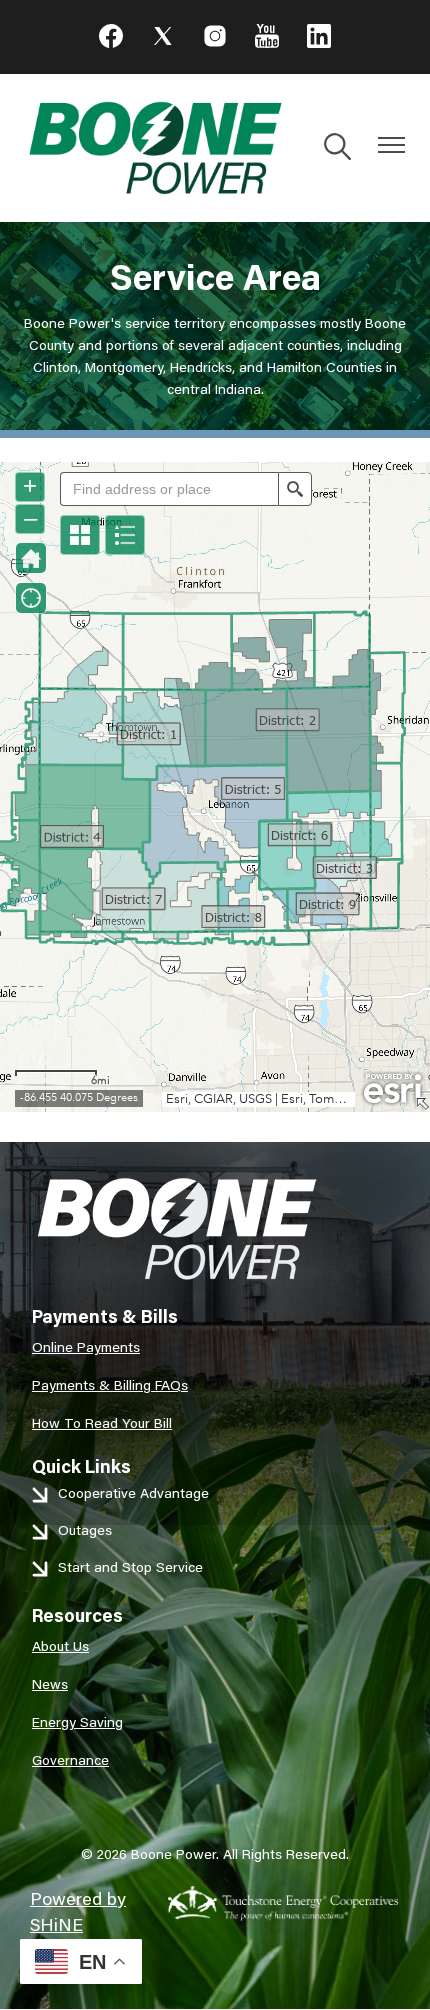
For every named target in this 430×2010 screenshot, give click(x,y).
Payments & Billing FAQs (110, 1385)
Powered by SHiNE (78, 1911)
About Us (60, 1646)
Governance (70, 1760)
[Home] (154, 148)
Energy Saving (77, 1722)
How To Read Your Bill (102, 1423)
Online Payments (86, 1347)
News (50, 1684)
